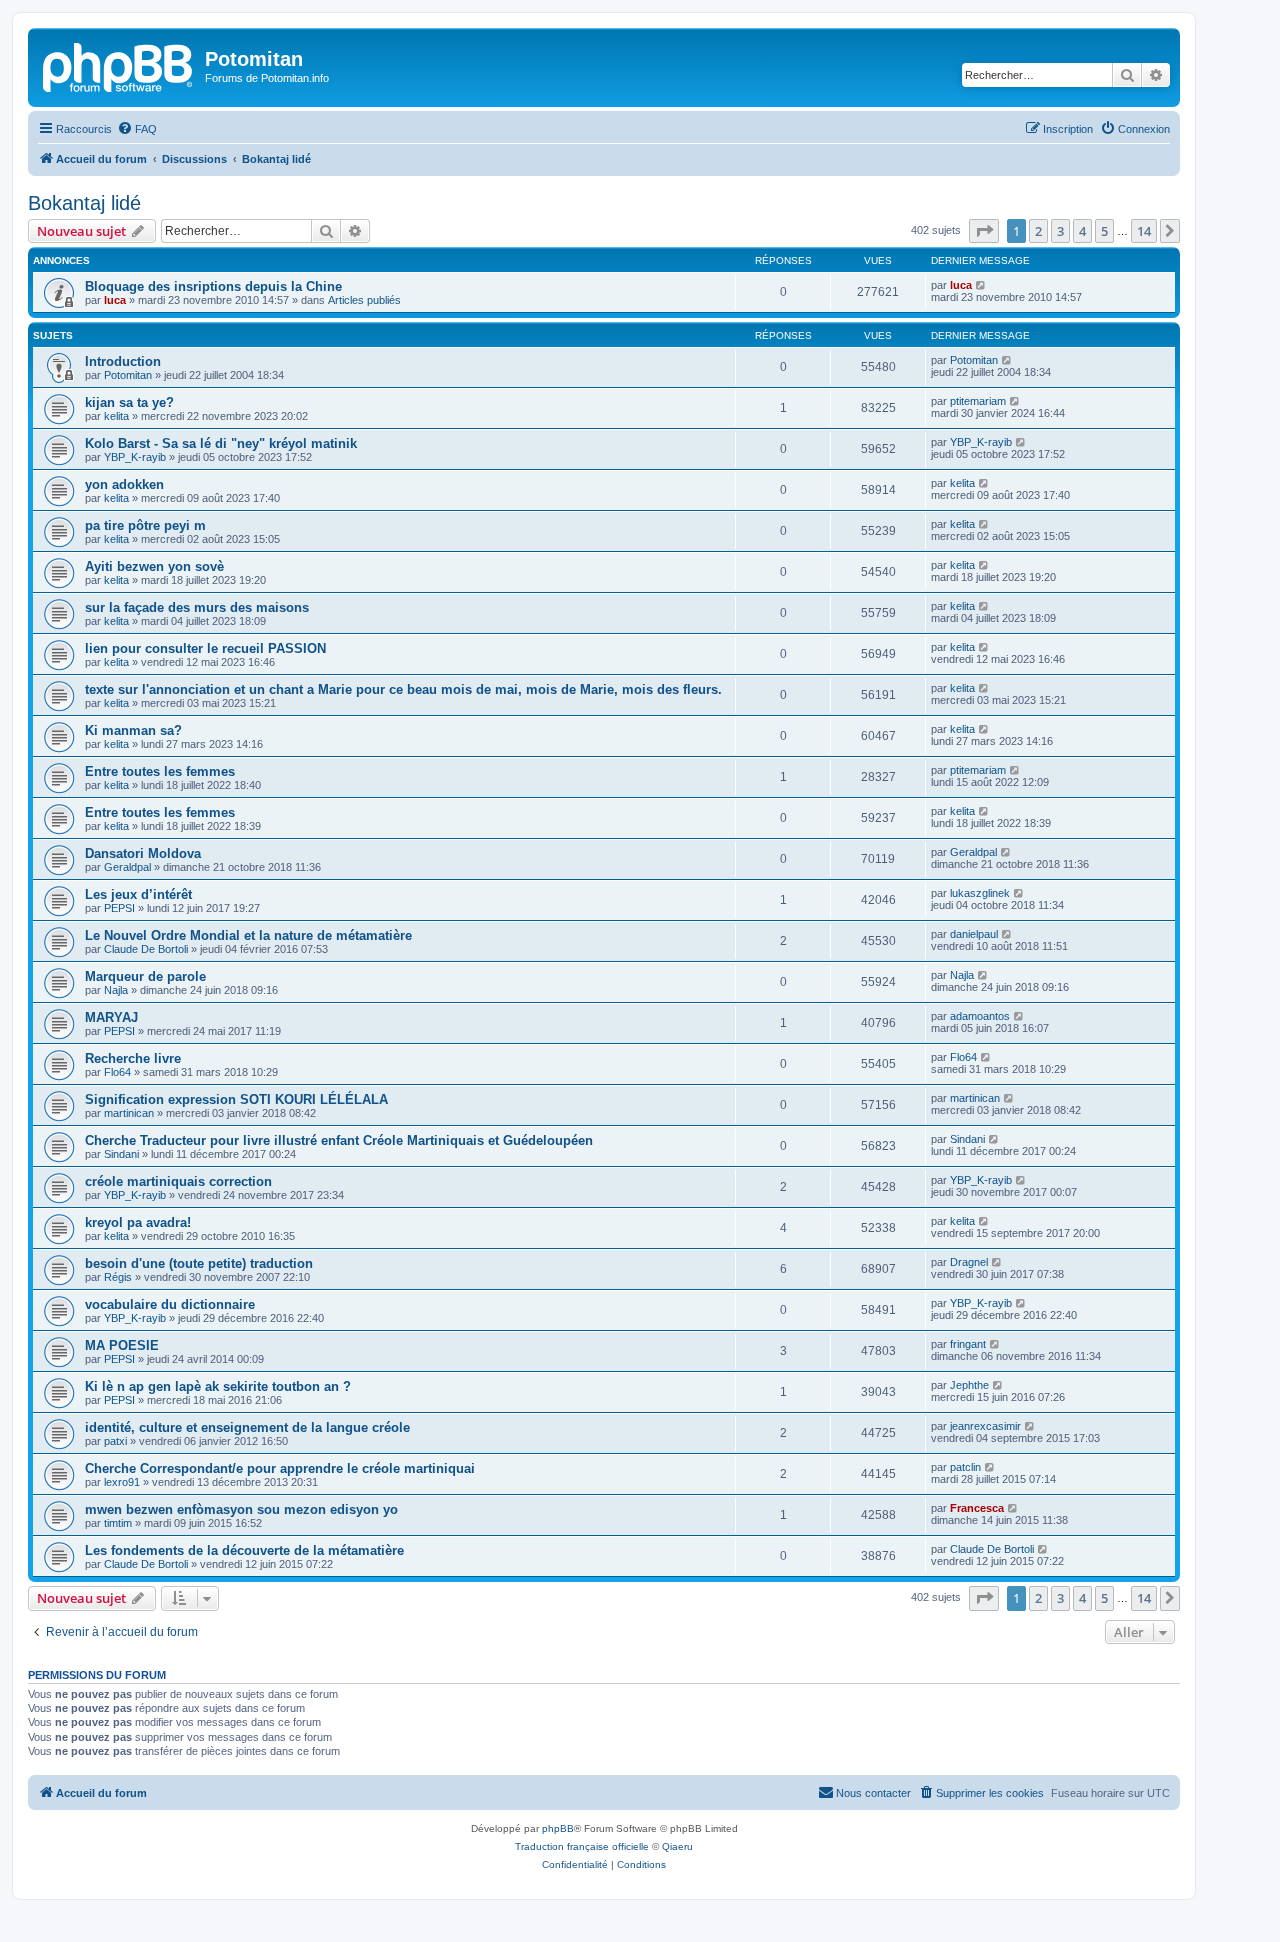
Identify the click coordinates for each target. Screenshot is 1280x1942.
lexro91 (122, 1482)
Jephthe (969, 1385)
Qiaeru (677, 1846)
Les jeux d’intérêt (138, 894)
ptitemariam (978, 401)
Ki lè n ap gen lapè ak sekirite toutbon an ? (218, 1386)
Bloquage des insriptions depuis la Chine (213, 286)
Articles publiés (364, 300)
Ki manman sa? (133, 730)
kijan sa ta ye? (129, 402)
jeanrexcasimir (985, 1426)
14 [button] (1144, 231)
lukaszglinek (980, 893)
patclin (965, 1467)
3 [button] (1060, 231)
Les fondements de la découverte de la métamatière (244, 1550)
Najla (116, 990)
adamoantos (980, 1016)
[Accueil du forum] (119, 65)
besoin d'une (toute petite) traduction (199, 1263)
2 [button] (1038, 231)
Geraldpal (127, 867)
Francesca (977, 1508)
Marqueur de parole (145, 976)
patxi (115, 1441)
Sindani (121, 1154)
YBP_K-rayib (135, 457)
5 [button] (1104, 231)
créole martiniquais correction (178, 1181)
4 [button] (1082, 231)
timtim (118, 1523)
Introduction (123, 361)
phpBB (558, 1828)
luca (115, 300)
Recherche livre (133, 1058)
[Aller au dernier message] (981, 285)
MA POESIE (122, 1345)
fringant (968, 1344)
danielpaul (974, 934)
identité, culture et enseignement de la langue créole (247, 1427)
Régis (118, 1277)
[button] (984, 231)
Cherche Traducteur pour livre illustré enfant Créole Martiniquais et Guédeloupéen (339, 1140)
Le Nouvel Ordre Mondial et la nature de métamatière (248, 935)
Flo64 (117, 1072)
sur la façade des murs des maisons (197, 607)
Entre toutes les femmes (160, 771)
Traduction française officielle (582, 1846)
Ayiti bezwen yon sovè (154, 566)
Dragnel (969, 1262)
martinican (129, 1113)
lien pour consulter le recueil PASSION (205, 648)
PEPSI (119, 908)
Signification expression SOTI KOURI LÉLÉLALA (236, 1099)
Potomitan (128, 375)
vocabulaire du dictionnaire (170, 1304)
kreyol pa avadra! (138, 1222)
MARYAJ (111, 1017)
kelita (116, 416)
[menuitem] (137, 129)
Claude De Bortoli (146, 949)
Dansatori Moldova (143, 853)
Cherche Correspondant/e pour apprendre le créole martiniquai (280, 1468)
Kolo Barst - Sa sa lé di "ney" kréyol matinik (221, 443)
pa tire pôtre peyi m (145, 525)
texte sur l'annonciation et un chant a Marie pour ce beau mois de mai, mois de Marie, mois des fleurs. (403, 689)
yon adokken (124, 484)
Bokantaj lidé (84, 203)
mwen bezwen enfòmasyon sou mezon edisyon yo (241, 1509)
